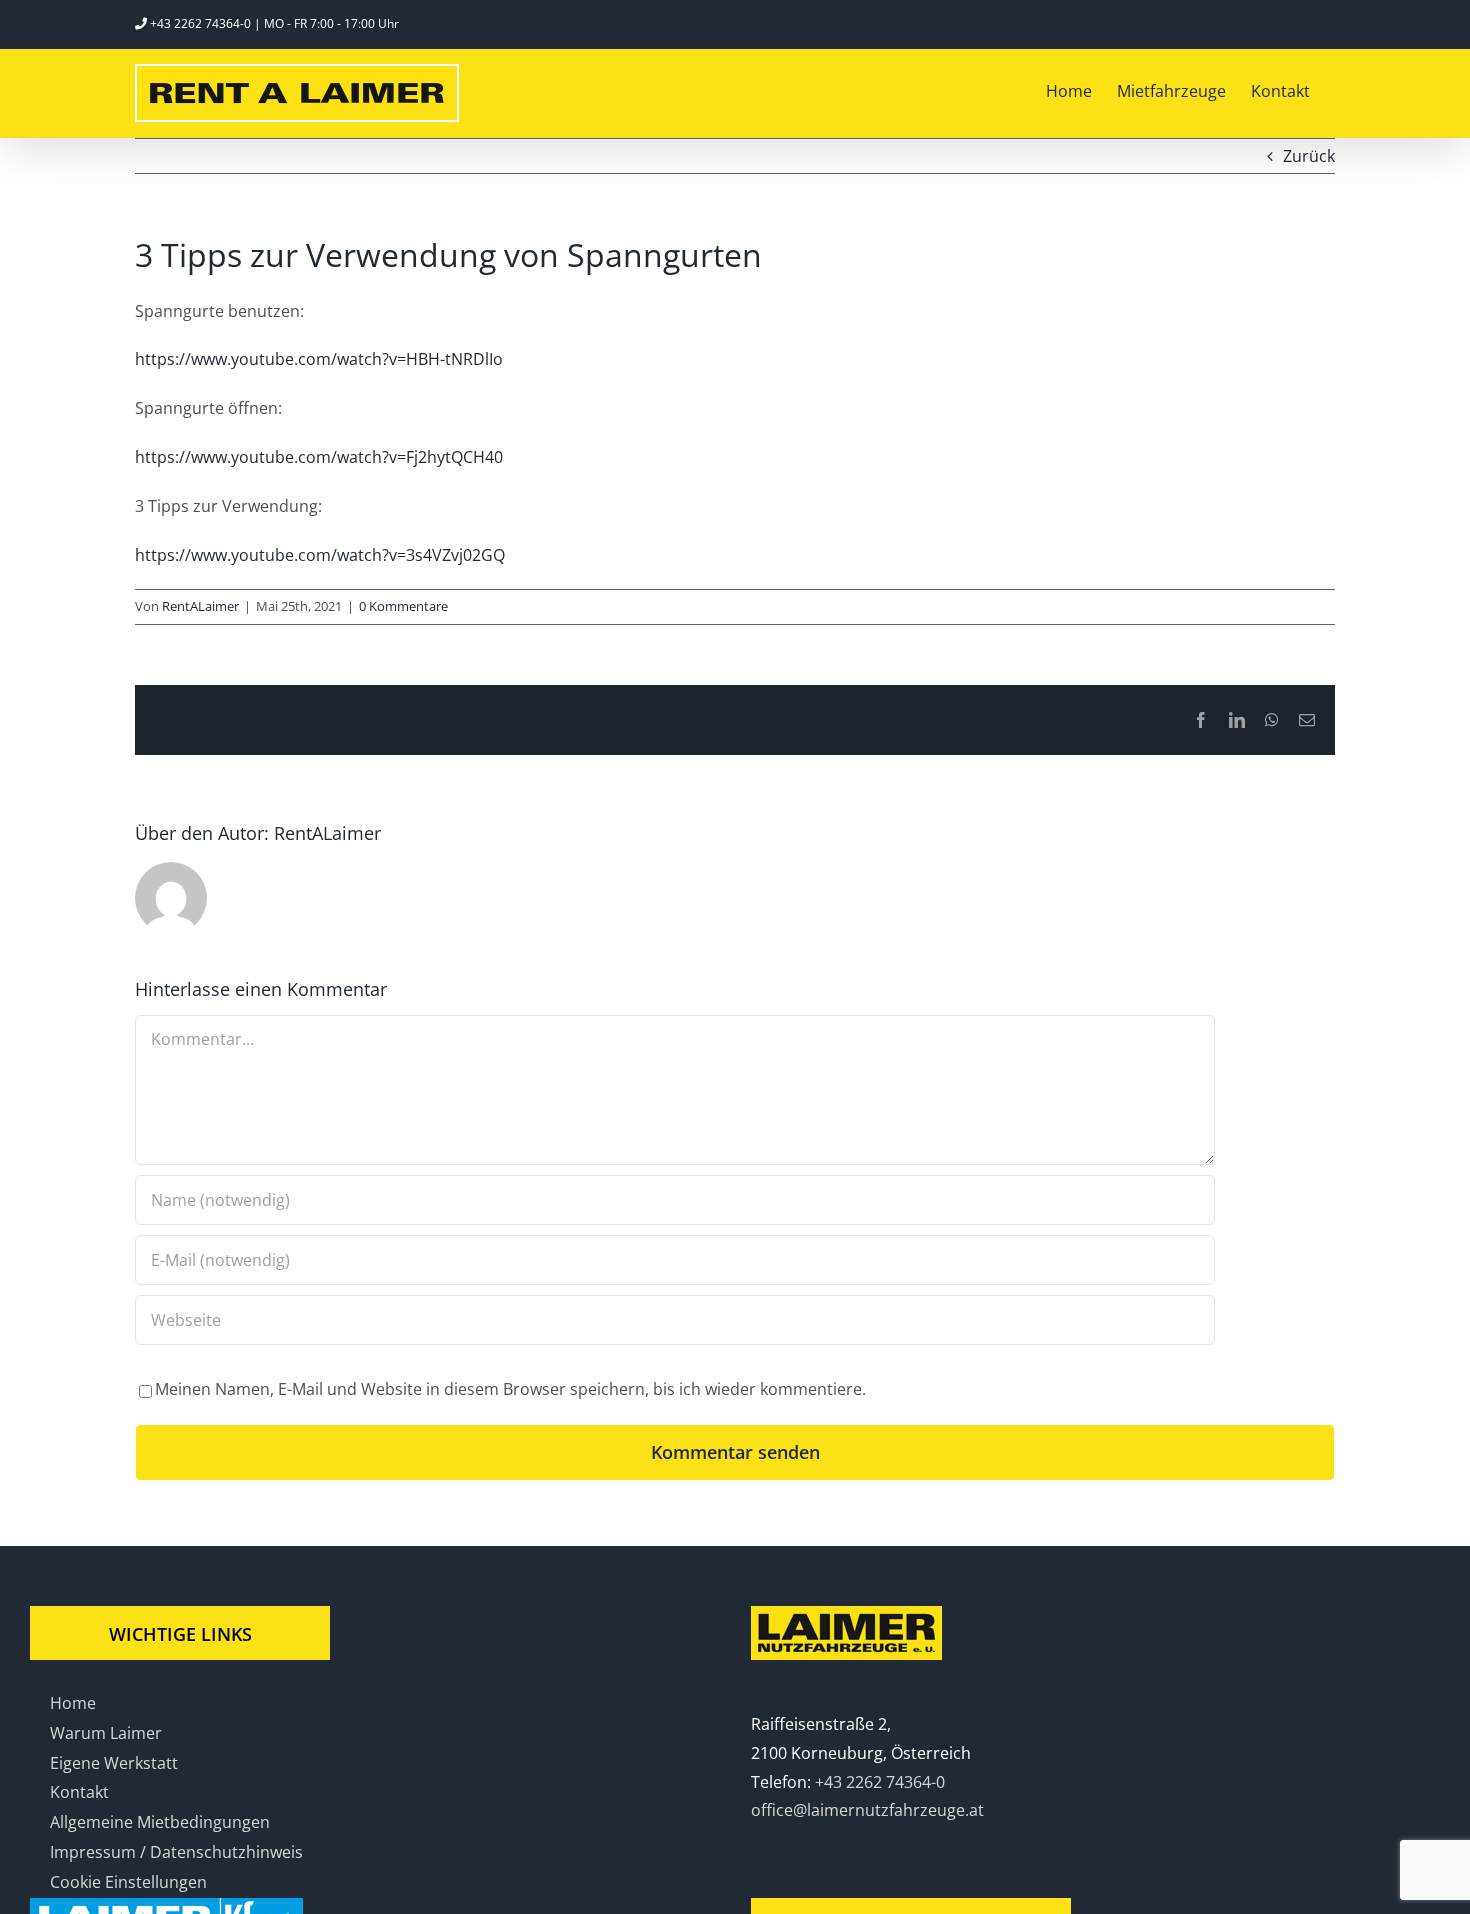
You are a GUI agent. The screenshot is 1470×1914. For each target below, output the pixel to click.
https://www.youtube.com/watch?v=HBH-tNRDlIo (319, 359)
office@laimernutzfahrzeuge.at (867, 1810)
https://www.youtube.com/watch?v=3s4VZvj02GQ (320, 555)
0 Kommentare (403, 606)
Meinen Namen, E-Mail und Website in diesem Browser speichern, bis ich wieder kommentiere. (510, 1389)
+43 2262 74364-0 (200, 23)
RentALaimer (200, 606)
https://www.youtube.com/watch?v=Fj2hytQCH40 (319, 457)
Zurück (1309, 156)
